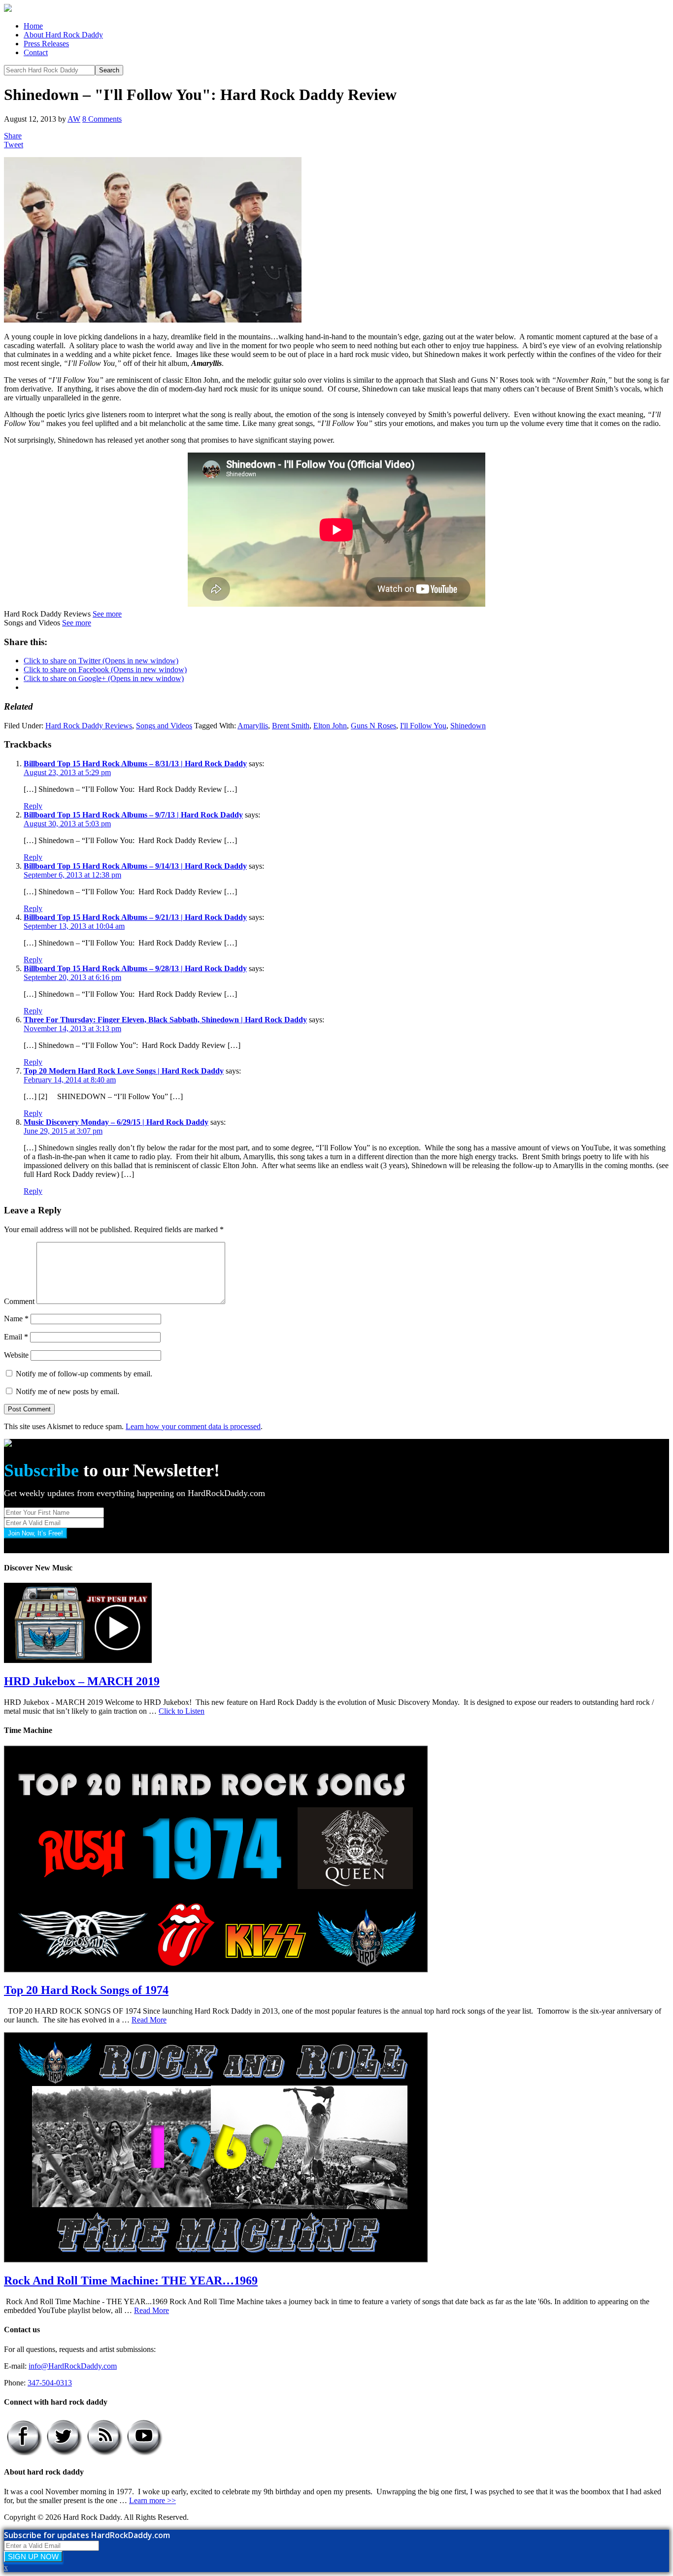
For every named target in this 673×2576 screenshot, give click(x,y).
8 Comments (102, 119)
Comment (19, 1301)
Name (16, 1319)
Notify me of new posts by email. (67, 1391)
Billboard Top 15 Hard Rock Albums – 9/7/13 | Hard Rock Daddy (133, 815)
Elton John (330, 726)
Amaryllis (253, 726)
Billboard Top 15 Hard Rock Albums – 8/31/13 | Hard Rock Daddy (135, 764)
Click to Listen (182, 1711)
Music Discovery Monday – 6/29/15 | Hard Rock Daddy (116, 1122)
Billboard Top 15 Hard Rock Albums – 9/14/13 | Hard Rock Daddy (135, 866)
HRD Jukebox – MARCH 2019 (82, 1681)
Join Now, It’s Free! (35, 1533)
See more (107, 614)
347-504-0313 (50, 2383)
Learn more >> (152, 2500)
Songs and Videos (164, 726)
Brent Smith (291, 726)
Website (16, 1355)
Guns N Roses (373, 726)
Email (16, 1337)
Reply (33, 806)
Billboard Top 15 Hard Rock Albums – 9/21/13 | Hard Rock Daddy (135, 917)
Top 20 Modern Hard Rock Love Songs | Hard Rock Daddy (124, 1071)
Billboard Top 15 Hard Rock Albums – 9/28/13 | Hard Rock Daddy (135, 968)
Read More (149, 2020)
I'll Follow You (423, 726)
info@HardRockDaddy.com (73, 2366)
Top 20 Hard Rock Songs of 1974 (86, 1990)
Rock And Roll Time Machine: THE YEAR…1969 (131, 2281)
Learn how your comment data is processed (193, 1426)
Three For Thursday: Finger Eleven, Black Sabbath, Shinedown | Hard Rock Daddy (165, 1020)
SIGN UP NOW (33, 2557)
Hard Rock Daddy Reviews (89, 726)
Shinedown (468, 726)
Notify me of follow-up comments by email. (84, 1374)
